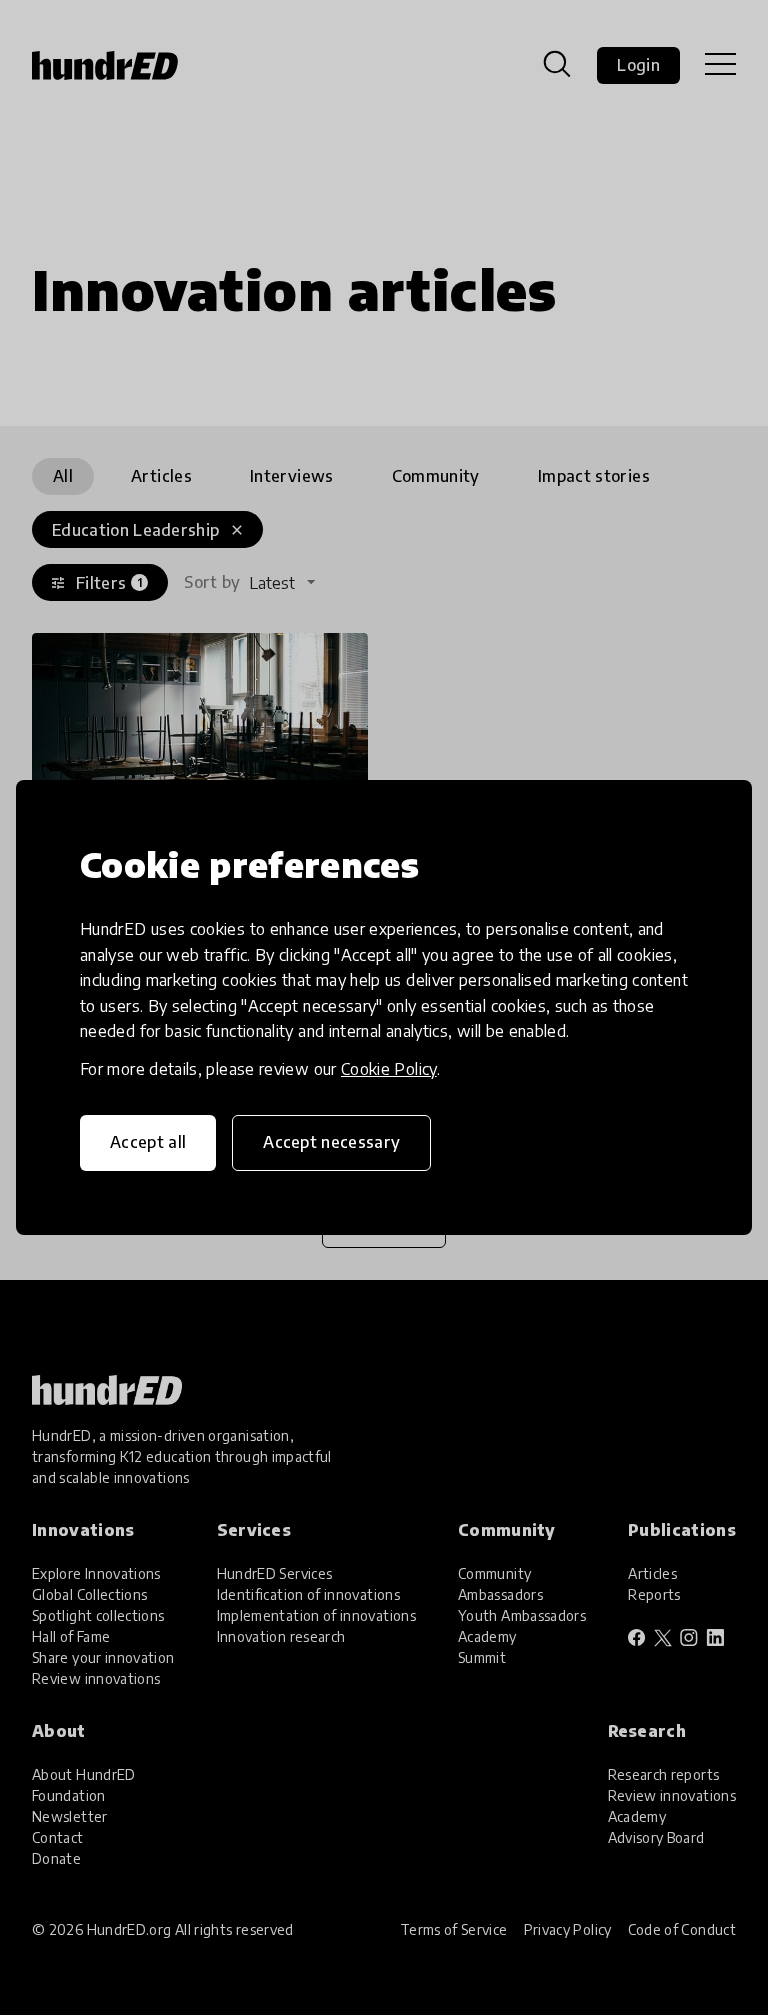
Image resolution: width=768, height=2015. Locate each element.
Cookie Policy (389, 1069)
